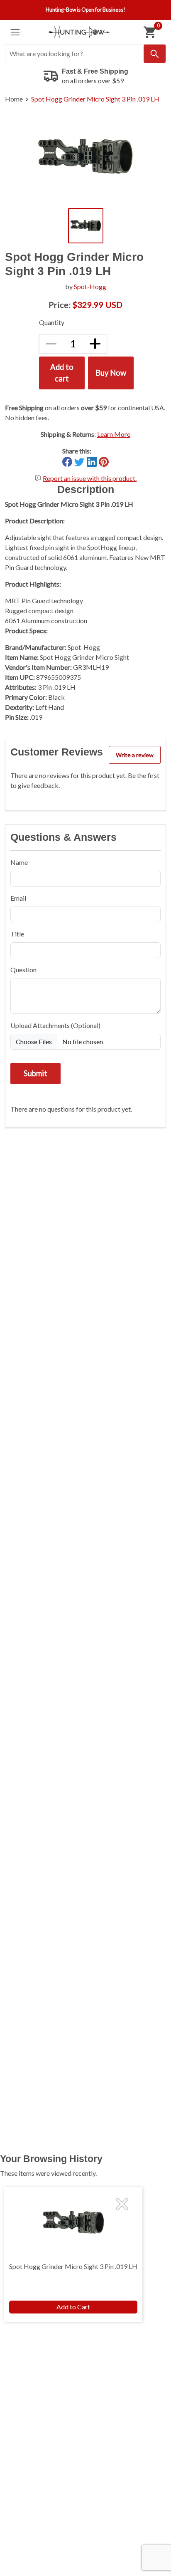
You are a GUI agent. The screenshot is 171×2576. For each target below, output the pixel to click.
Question (23, 970)
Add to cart (62, 373)
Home (14, 99)
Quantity (52, 322)
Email (18, 898)
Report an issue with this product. (90, 478)
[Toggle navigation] (15, 32)
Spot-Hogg (90, 286)
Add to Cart (73, 2307)
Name (19, 862)
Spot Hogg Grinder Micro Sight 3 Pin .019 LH (95, 99)
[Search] (155, 54)
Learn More (114, 434)
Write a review (135, 755)
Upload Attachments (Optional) (55, 1025)
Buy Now (111, 373)
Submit (35, 1073)
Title (17, 934)
